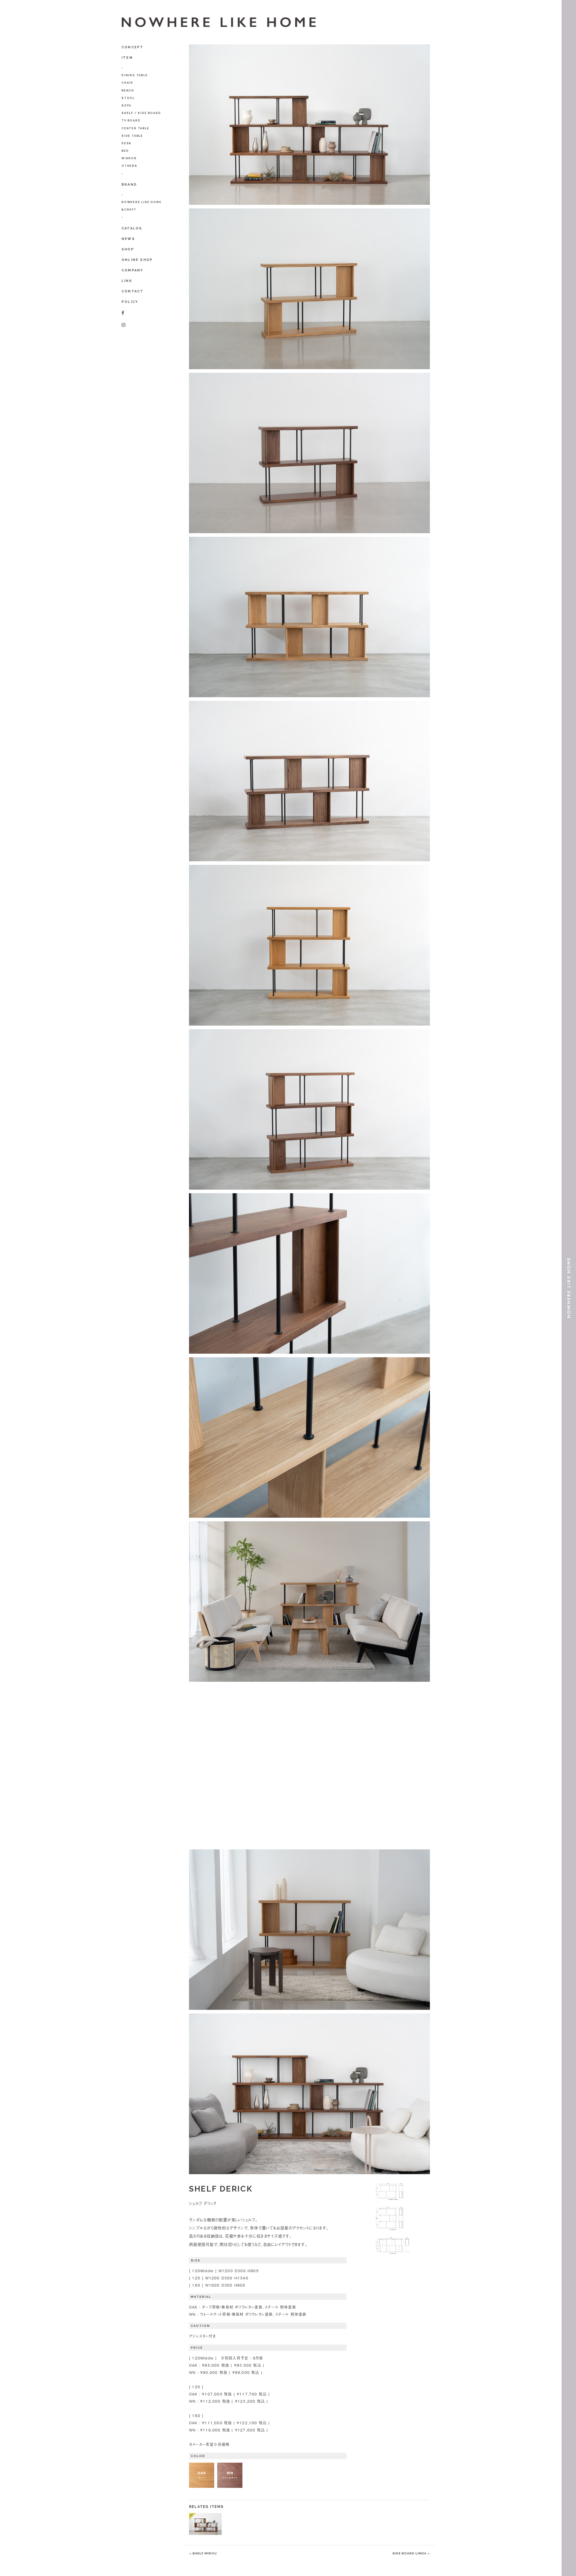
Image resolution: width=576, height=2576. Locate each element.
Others (129, 166)
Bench (128, 91)
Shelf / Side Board (141, 113)
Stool (128, 98)
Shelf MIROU (205, 2553)
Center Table (135, 128)
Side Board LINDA (409, 2553)
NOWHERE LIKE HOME (142, 202)
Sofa (126, 106)
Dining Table (135, 75)
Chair (127, 83)
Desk (126, 143)
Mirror (129, 158)
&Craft (129, 210)
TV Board (131, 121)
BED (125, 151)
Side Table (132, 136)
